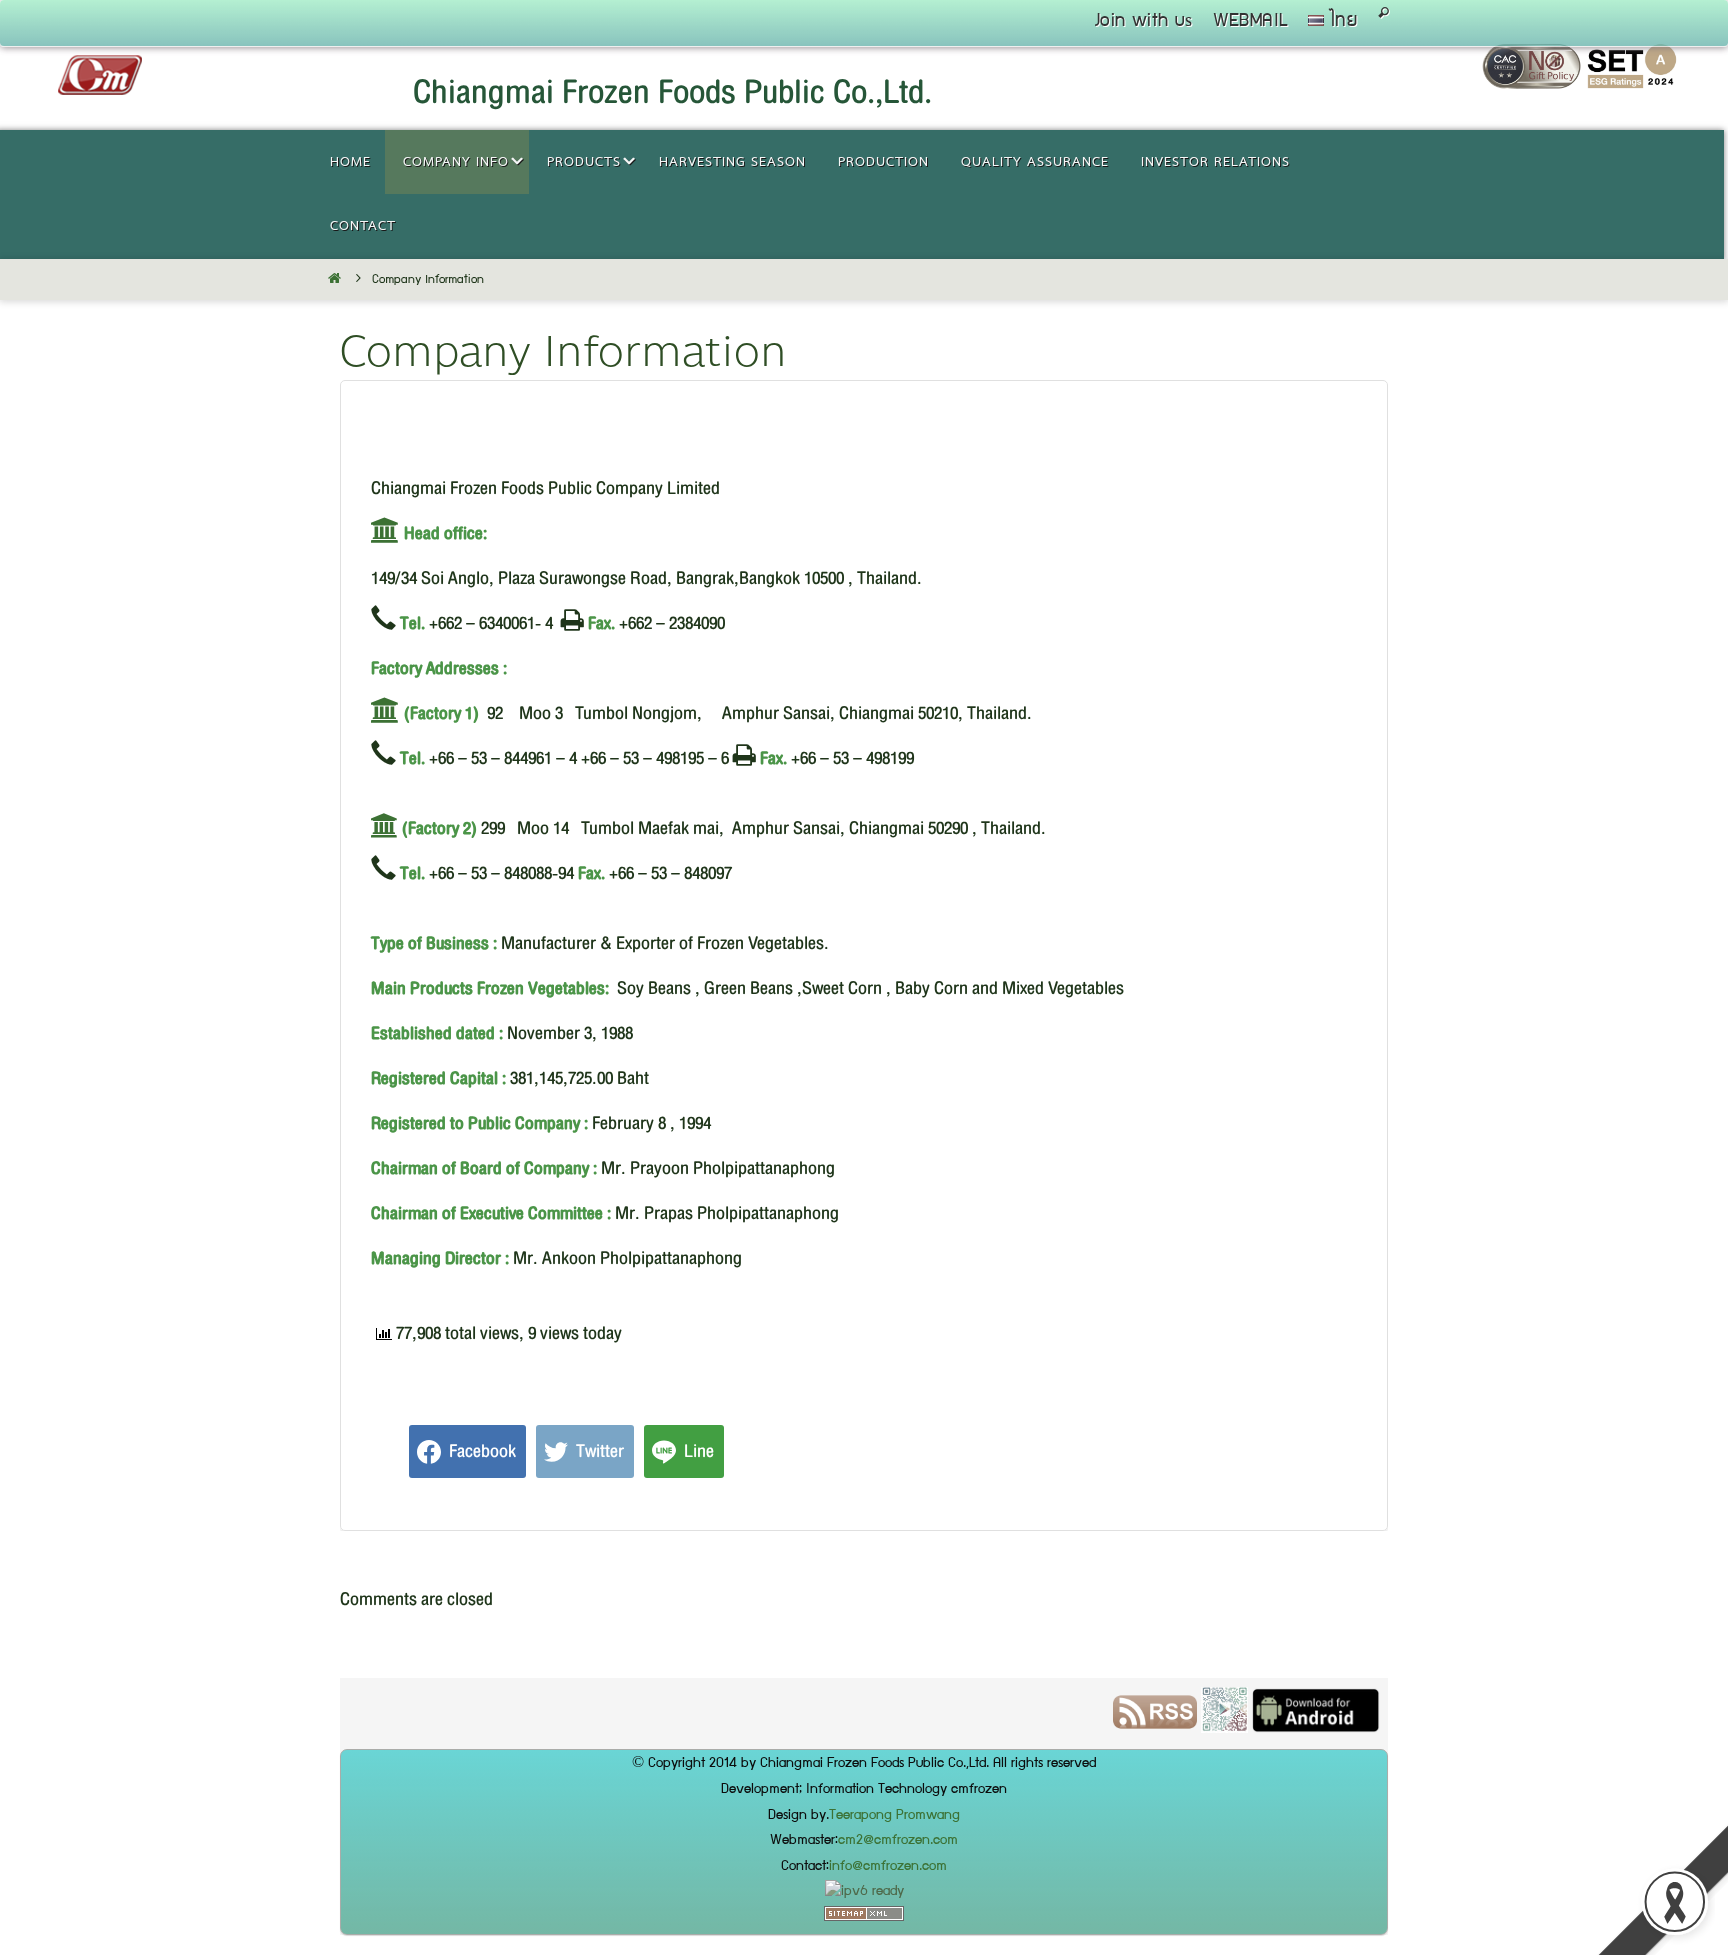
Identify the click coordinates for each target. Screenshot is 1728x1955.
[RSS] (382, 1721)
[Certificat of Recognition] (1632, 83)
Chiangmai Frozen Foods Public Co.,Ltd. (672, 92)
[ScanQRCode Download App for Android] (451, 1721)
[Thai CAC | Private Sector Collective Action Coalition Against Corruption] (1534, 83)
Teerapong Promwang (894, 1816)
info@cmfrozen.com (888, 1867)
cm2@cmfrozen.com (898, 1841)
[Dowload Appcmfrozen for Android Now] (543, 1721)
